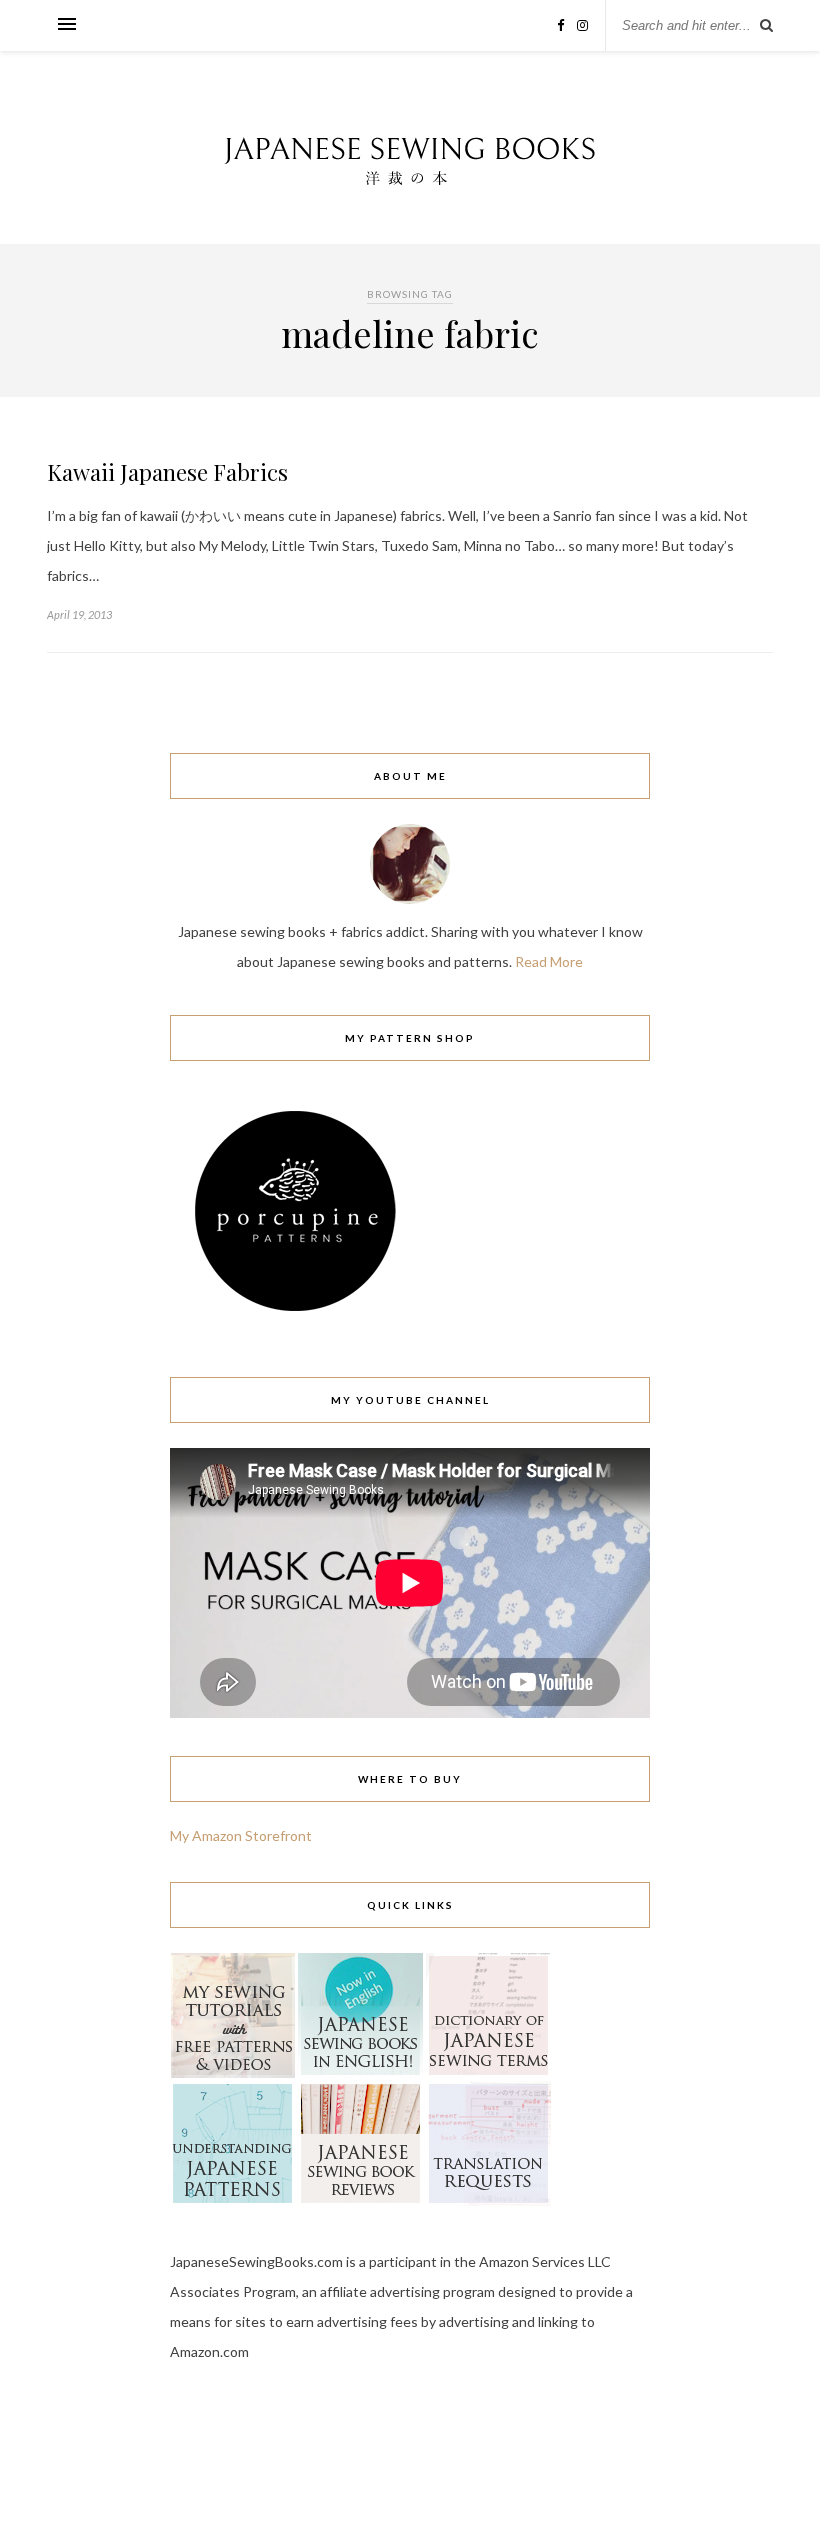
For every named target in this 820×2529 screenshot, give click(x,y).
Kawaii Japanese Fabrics (167, 472)
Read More (549, 961)
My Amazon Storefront (241, 1835)
